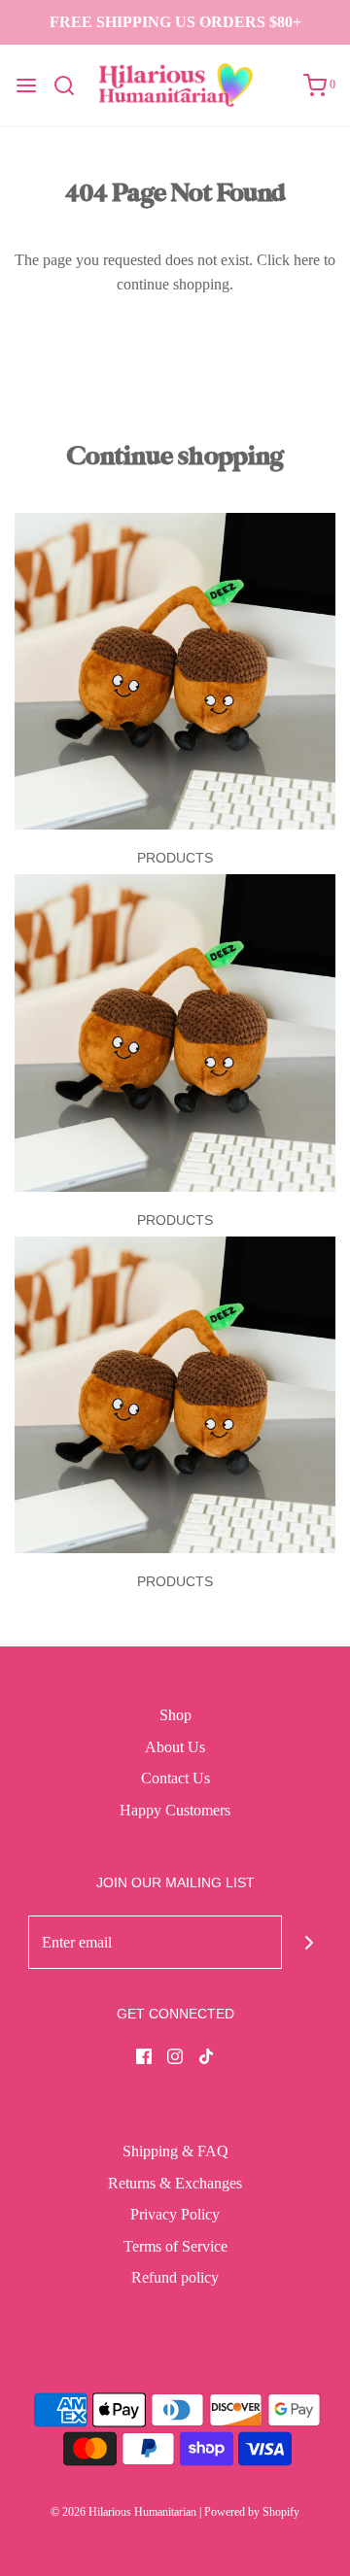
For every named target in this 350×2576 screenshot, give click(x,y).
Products (175, 858)
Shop (175, 1715)
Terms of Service (175, 2246)
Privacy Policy (175, 2214)
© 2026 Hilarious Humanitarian (123, 2512)
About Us (175, 1747)
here (307, 260)
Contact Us (175, 1778)
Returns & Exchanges (175, 2183)
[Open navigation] (26, 85)
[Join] (309, 1942)
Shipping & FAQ (175, 2151)
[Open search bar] (71, 85)
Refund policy (175, 2277)
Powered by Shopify (252, 2512)
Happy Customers (175, 1810)
